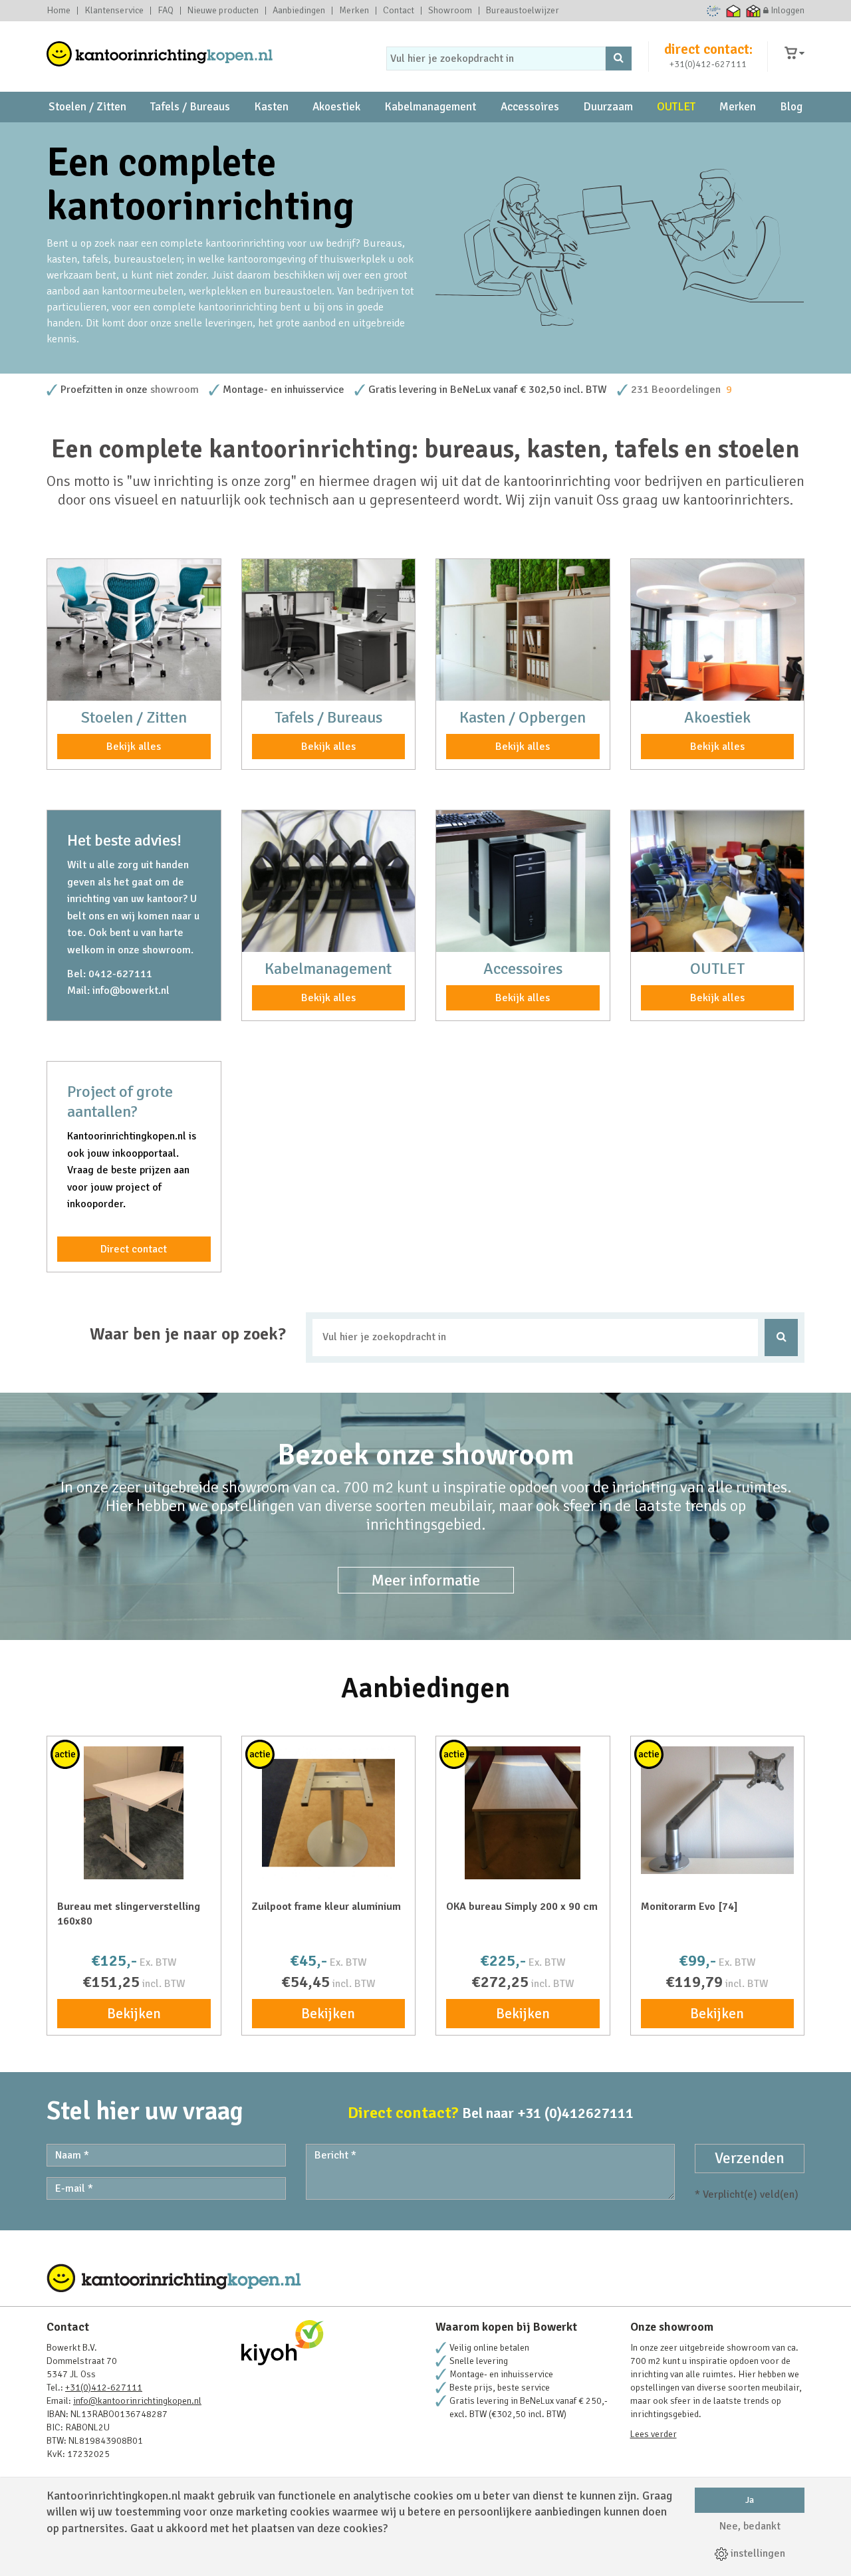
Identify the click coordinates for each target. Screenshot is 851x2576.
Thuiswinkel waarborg (734, 11)
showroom (175, 390)
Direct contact (134, 1249)
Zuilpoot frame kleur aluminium (326, 1907)
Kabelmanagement (430, 107)
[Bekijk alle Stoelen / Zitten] (134, 630)
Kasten (271, 107)
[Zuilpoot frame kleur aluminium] (329, 1813)
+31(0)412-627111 (708, 64)
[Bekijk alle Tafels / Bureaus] (329, 630)
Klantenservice (114, 11)
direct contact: (708, 49)
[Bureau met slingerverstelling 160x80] (134, 1813)
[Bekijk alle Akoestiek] (718, 630)
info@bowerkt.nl (131, 991)
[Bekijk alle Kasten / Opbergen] (523, 630)
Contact (399, 11)
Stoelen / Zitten (87, 107)
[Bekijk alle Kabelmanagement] (329, 881)
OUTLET (676, 107)
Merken (354, 11)
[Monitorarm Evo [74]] (718, 1810)
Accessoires (530, 107)
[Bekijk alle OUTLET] (718, 881)
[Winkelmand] (794, 54)
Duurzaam (608, 107)
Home (59, 11)
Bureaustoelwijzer (523, 11)
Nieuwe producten (223, 11)
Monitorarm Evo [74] (689, 1907)
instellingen (757, 2553)
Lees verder (654, 2434)
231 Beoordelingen (676, 390)
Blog (791, 107)
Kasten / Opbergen (523, 717)
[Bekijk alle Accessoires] (523, 881)
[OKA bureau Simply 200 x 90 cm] (523, 1813)
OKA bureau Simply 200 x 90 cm (522, 1907)
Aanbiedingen (299, 11)
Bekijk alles (134, 747)
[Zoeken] (619, 59)
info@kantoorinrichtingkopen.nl (137, 2401)
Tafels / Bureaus (190, 107)
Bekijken (134, 2014)
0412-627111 (120, 974)
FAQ (166, 11)
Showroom (450, 11)
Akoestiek (336, 107)
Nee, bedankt (750, 2526)
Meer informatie (426, 1580)
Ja (750, 2500)
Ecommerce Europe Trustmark (714, 11)
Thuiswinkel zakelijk (754, 11)
